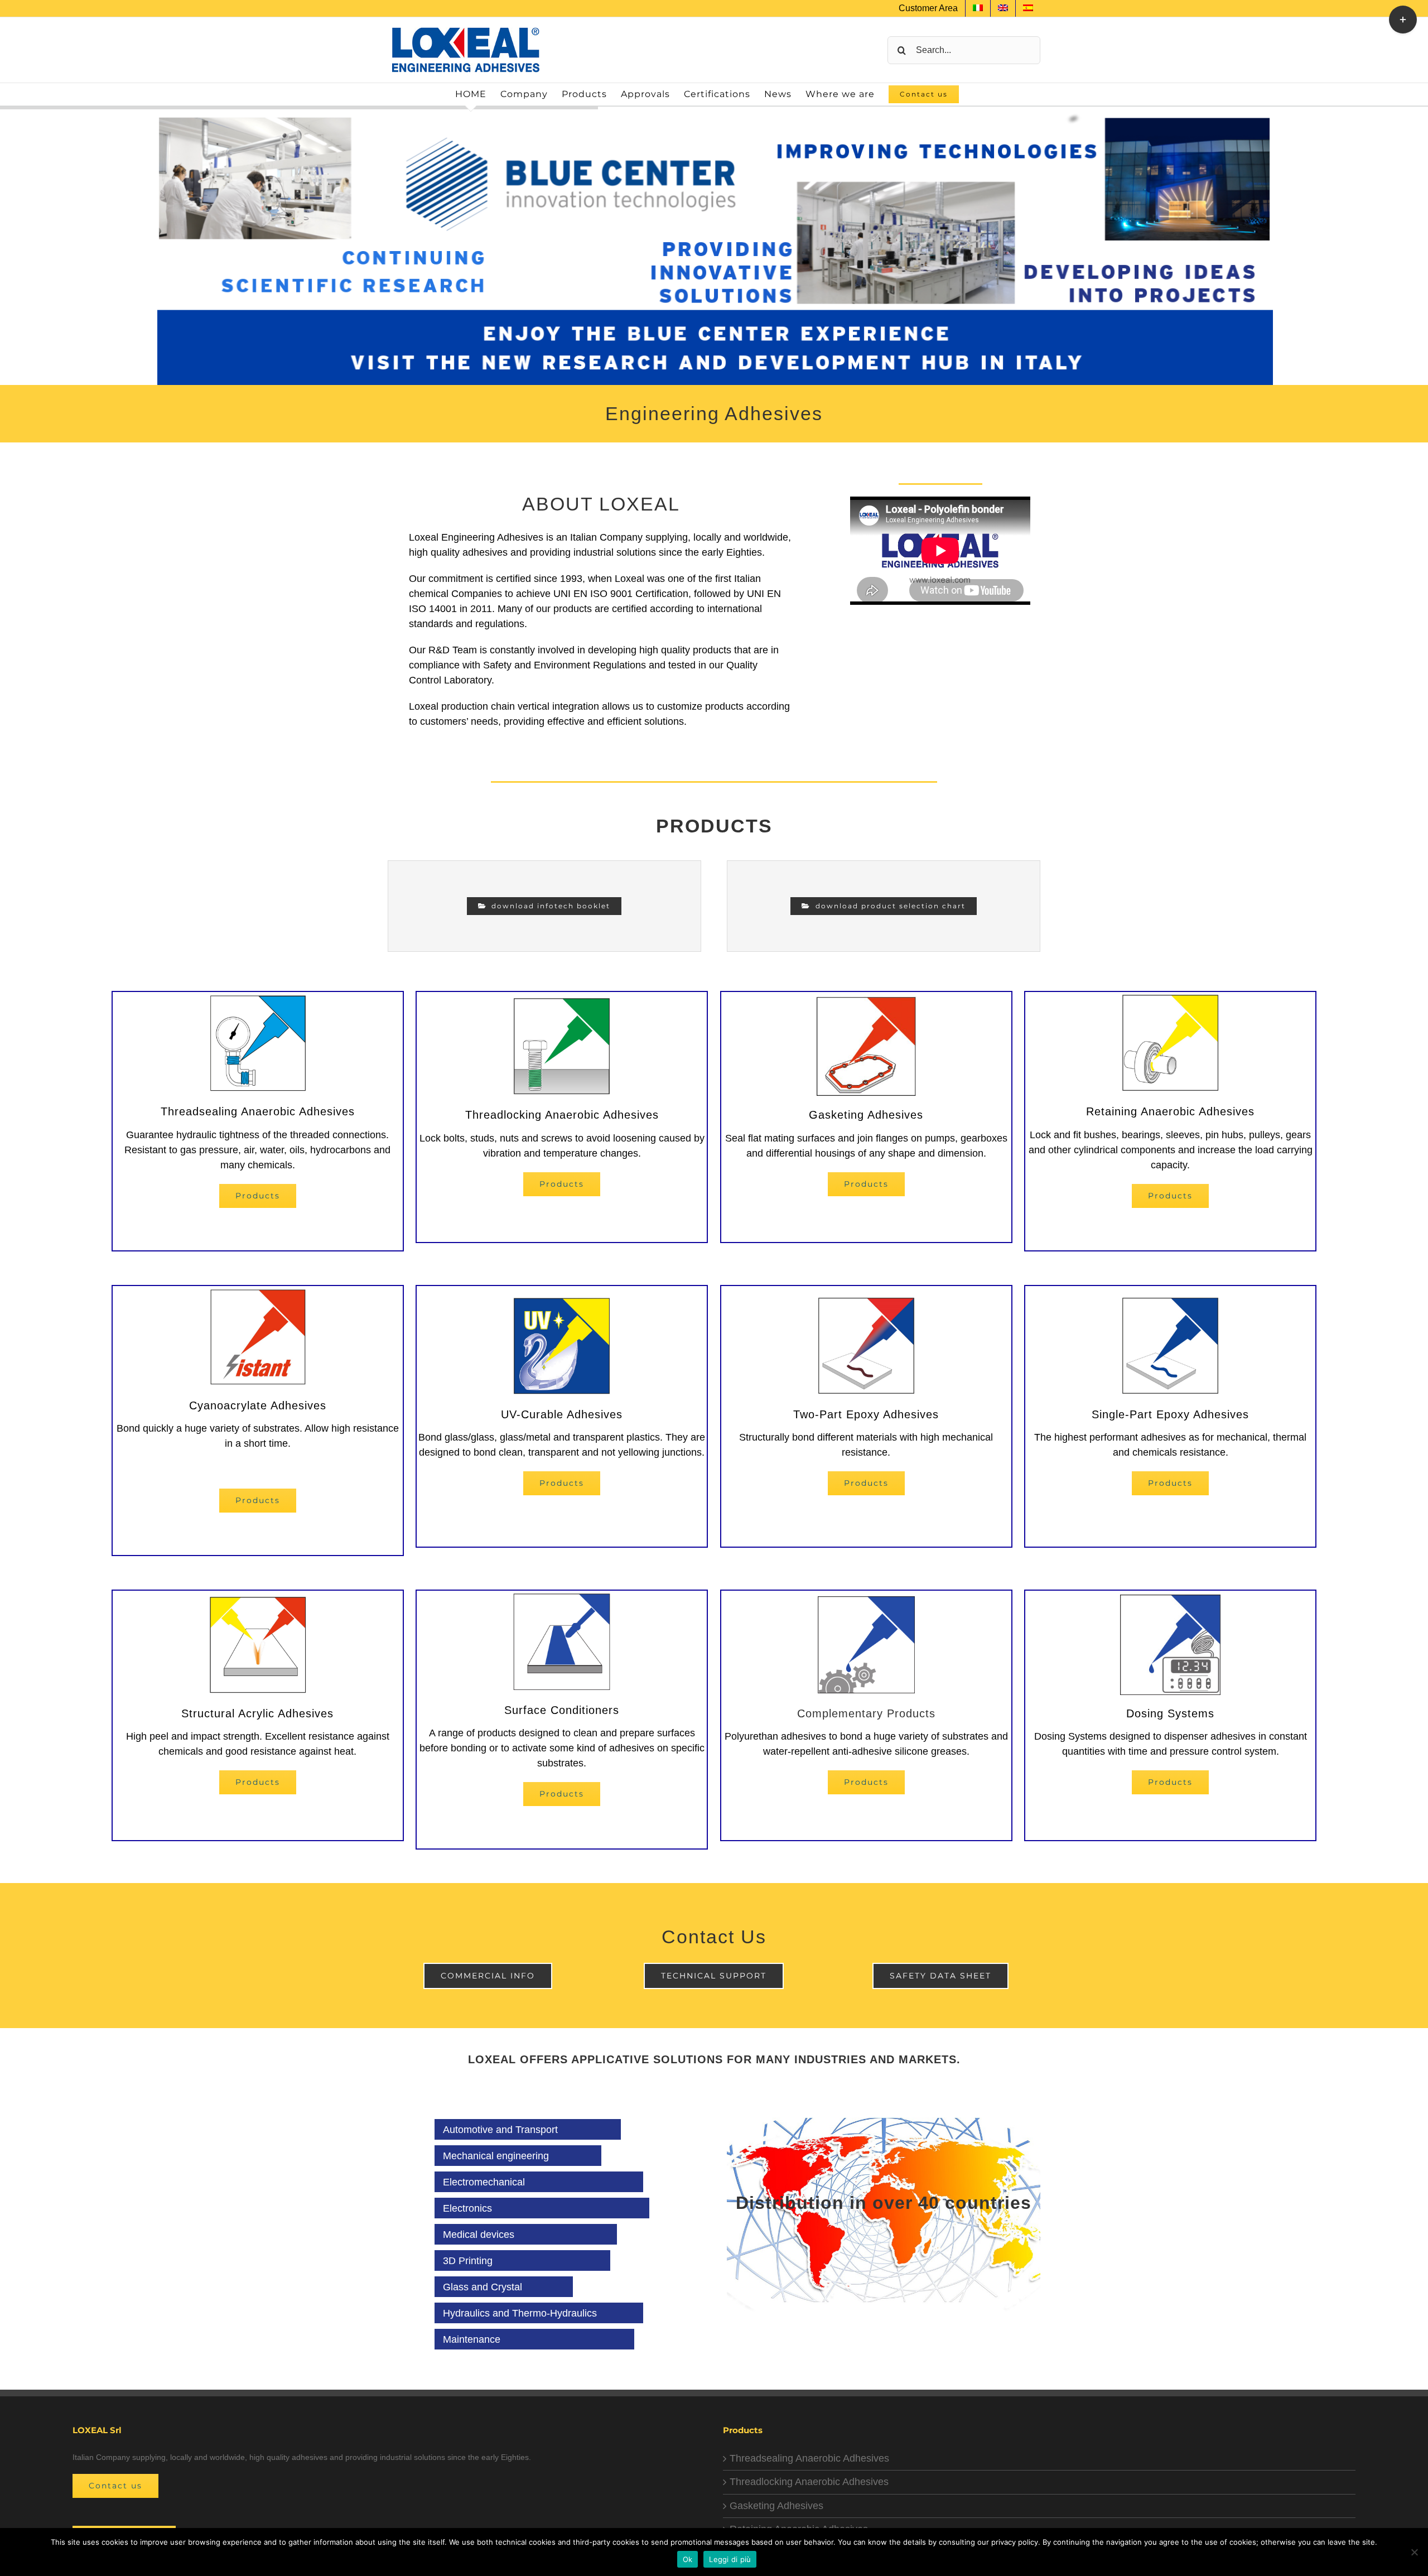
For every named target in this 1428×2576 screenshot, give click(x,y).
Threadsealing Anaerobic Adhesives (809, 2458)
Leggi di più (730, 2559)
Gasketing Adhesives (776, 2506)
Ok (688, 2559)
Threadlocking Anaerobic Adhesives (809, 2482)
